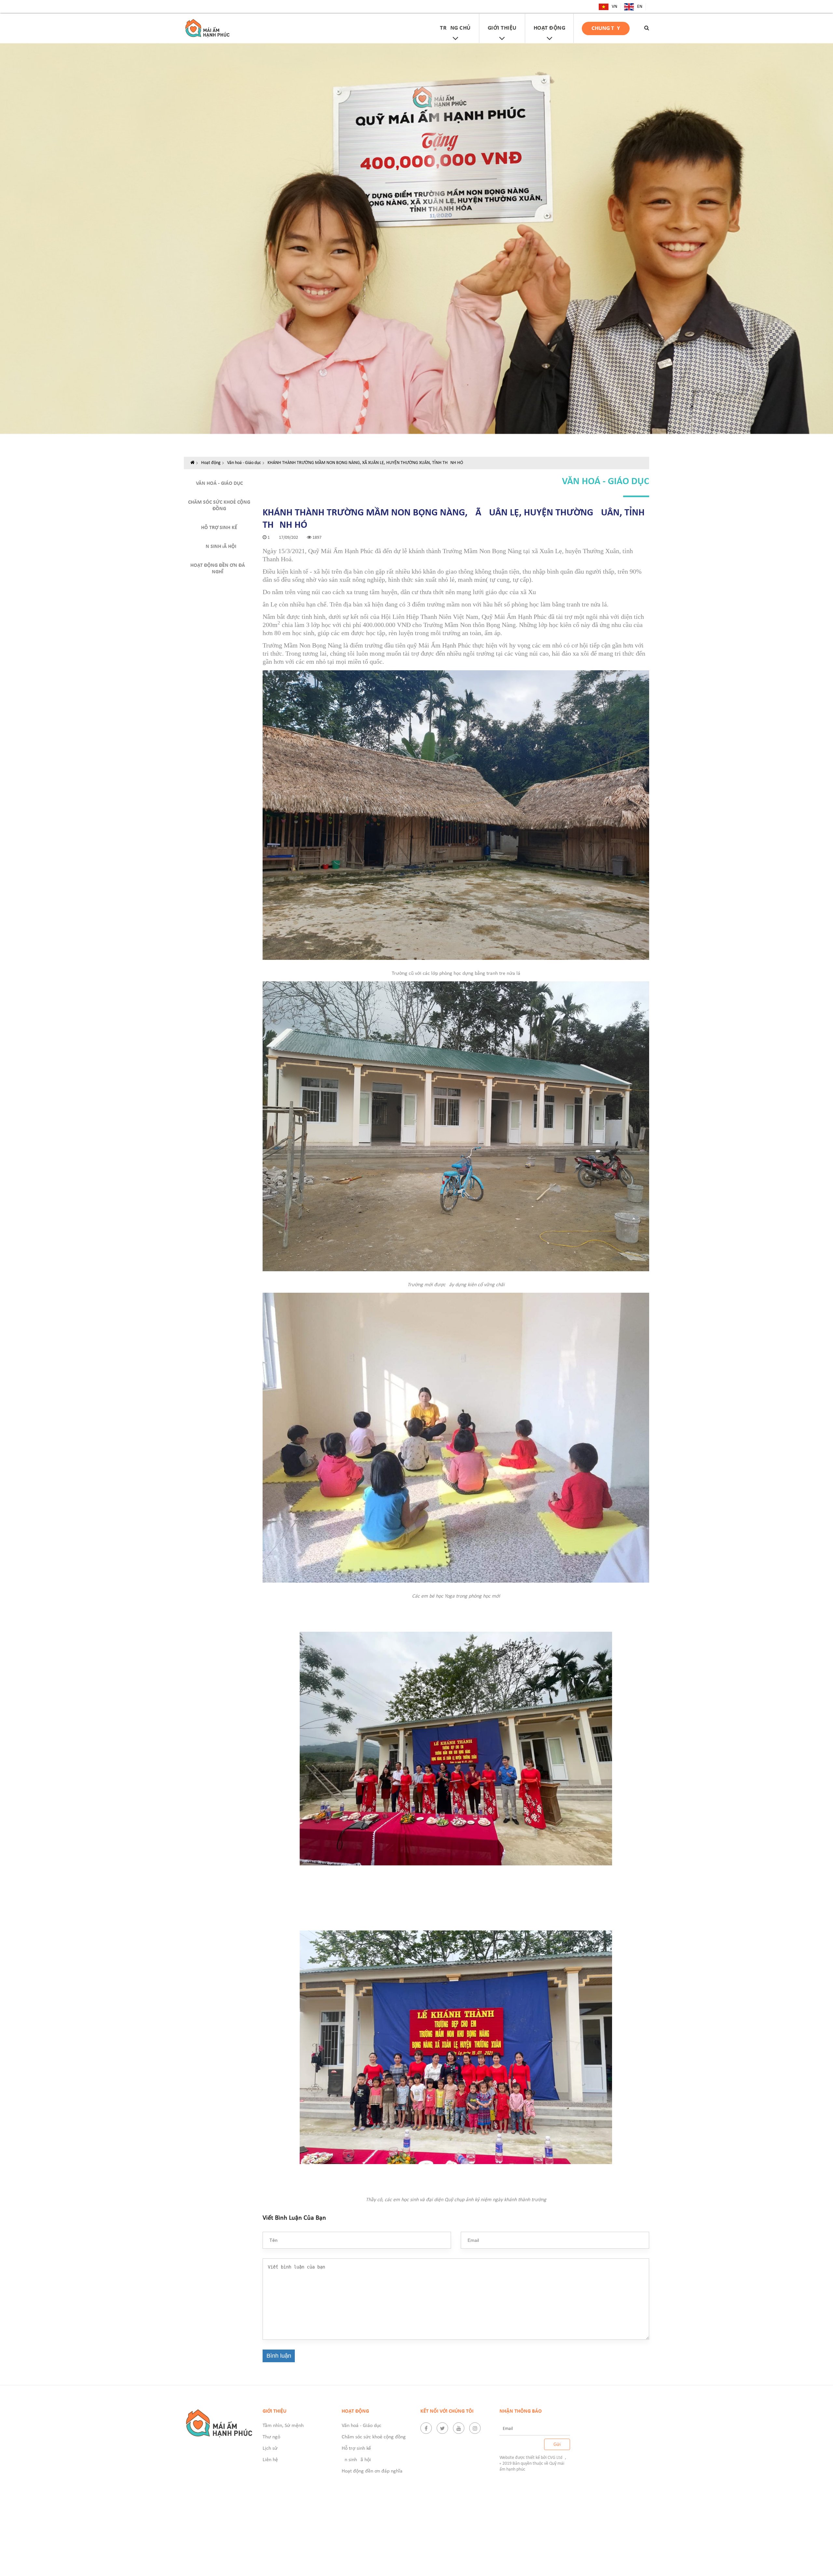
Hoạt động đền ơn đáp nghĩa (219, 569)
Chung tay (606, 28)
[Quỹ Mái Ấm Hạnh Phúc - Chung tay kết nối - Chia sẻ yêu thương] (207, 28)
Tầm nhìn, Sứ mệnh (283, 2426)
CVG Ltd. (556, 2458)
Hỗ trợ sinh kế (219, 528)
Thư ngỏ (271, 2437)
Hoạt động (211, 463)
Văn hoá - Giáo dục (244, 463)
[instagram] (475, 2428)
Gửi (557, 2444)
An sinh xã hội (219, 547)
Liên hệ (270, 2460)
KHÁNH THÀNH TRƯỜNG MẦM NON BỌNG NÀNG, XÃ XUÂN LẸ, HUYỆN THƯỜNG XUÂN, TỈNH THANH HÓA (367, 463)
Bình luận (279, 2356)
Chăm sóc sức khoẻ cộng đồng (219, 506)
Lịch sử (270, 2448)
